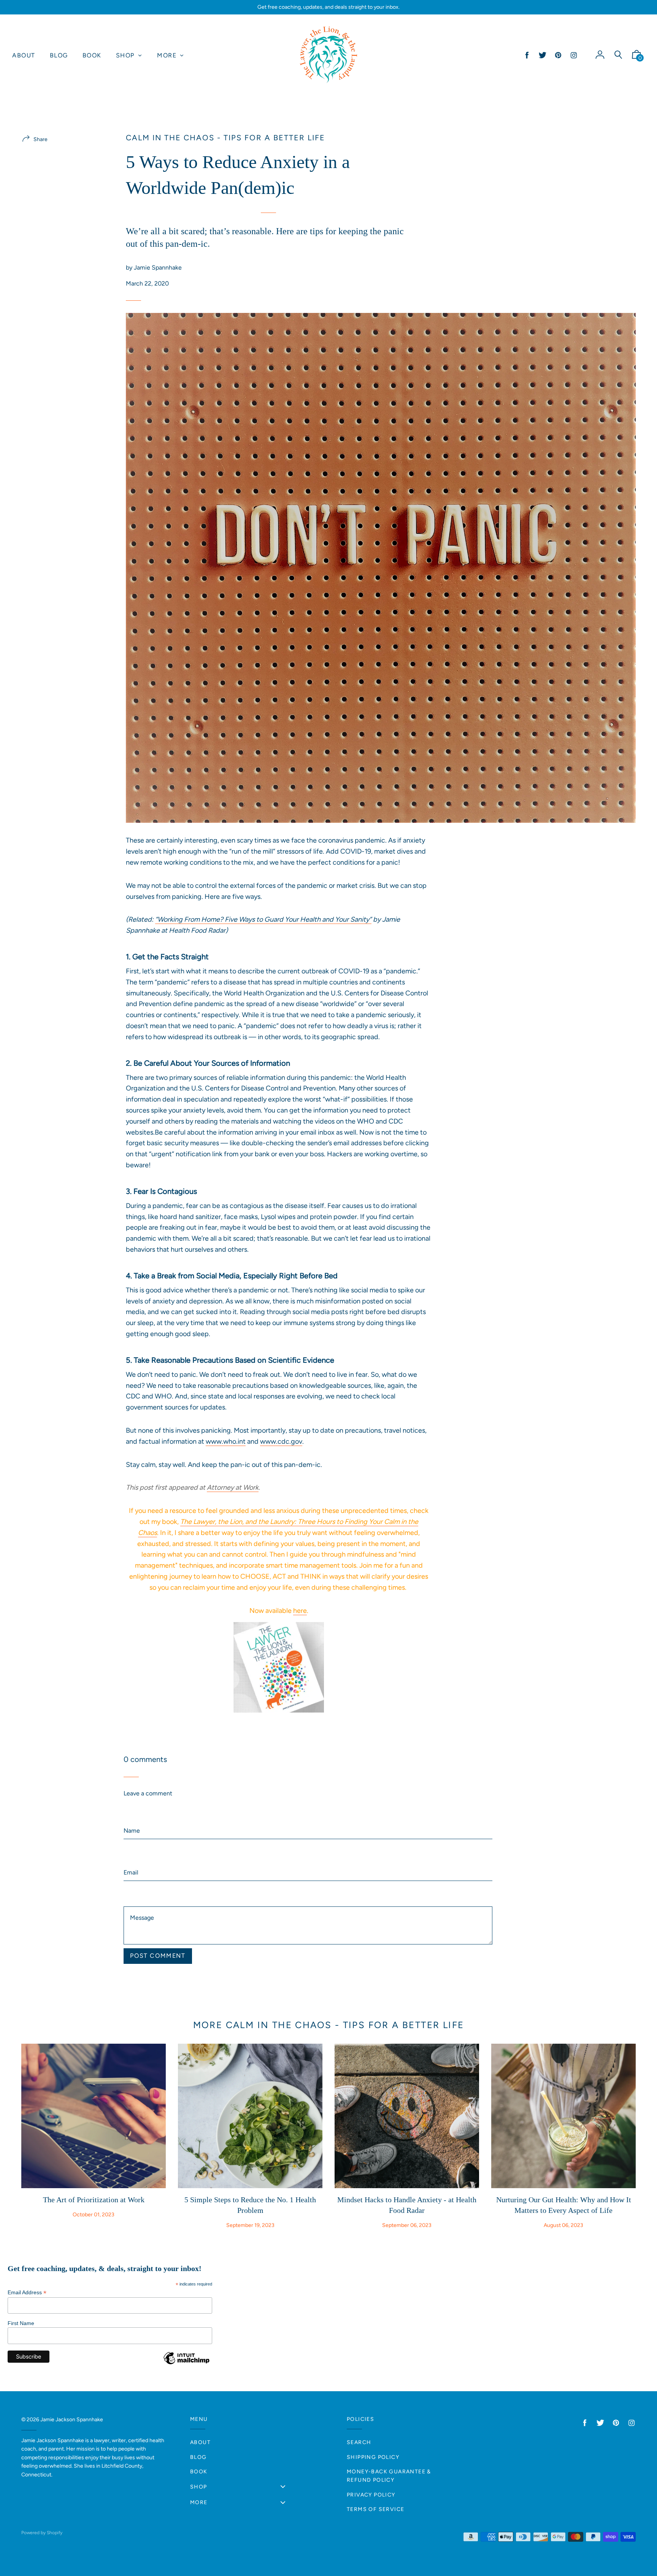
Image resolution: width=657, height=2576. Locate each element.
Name (132, 1805)
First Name (21, 2323)
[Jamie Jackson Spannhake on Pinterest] (558, 55)
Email (131, 1848)
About (200, 2442)
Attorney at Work (233, 1487)
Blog (198, 2457)
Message (136, 1890)
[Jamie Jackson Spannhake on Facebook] (527, 55)
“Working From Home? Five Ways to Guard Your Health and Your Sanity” (263, 919)
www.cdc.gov (281, 1441)
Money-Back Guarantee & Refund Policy (389, 2476)
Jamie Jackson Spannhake (72, 2420)
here (300, 1611)
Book (199, 2472)
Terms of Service (375, 2509)
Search (359, 2442)
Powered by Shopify (42, 2533)
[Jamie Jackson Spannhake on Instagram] (574, 55)
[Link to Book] (279, 1667)
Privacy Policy (371, 2495)
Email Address (27, 2293)
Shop (199, 2487)
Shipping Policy (373, 2457)
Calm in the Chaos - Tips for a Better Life (225, 138)
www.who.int (226, 1441)
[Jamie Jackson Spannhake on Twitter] (543, 55)
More (199, 2502)
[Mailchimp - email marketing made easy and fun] (186, 2364)
